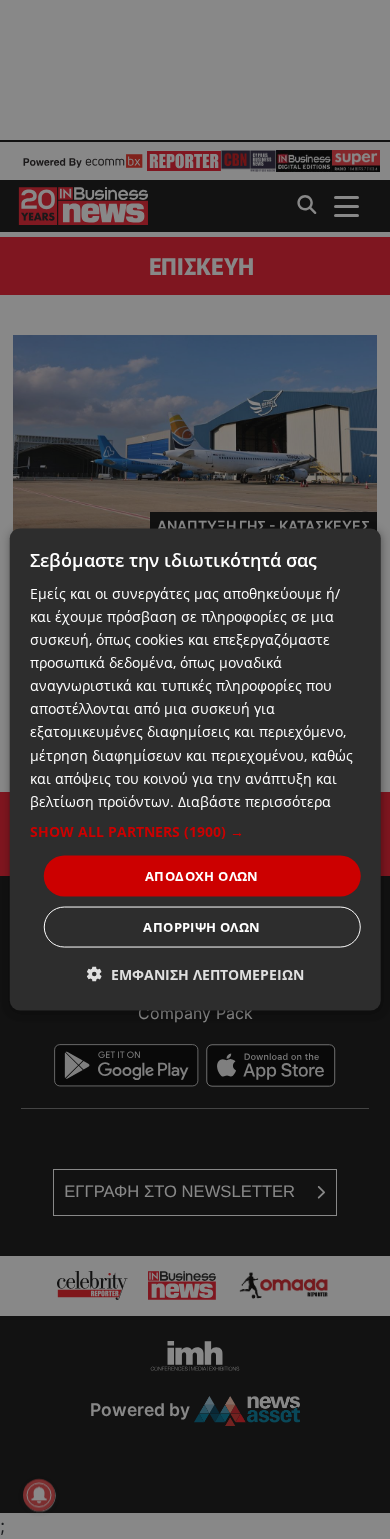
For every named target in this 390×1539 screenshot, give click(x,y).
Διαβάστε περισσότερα (254, 800)
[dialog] (195, 769)
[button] (195, 831)
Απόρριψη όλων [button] (201, 927)
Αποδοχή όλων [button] (202, 875)
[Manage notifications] (39, 1495)
